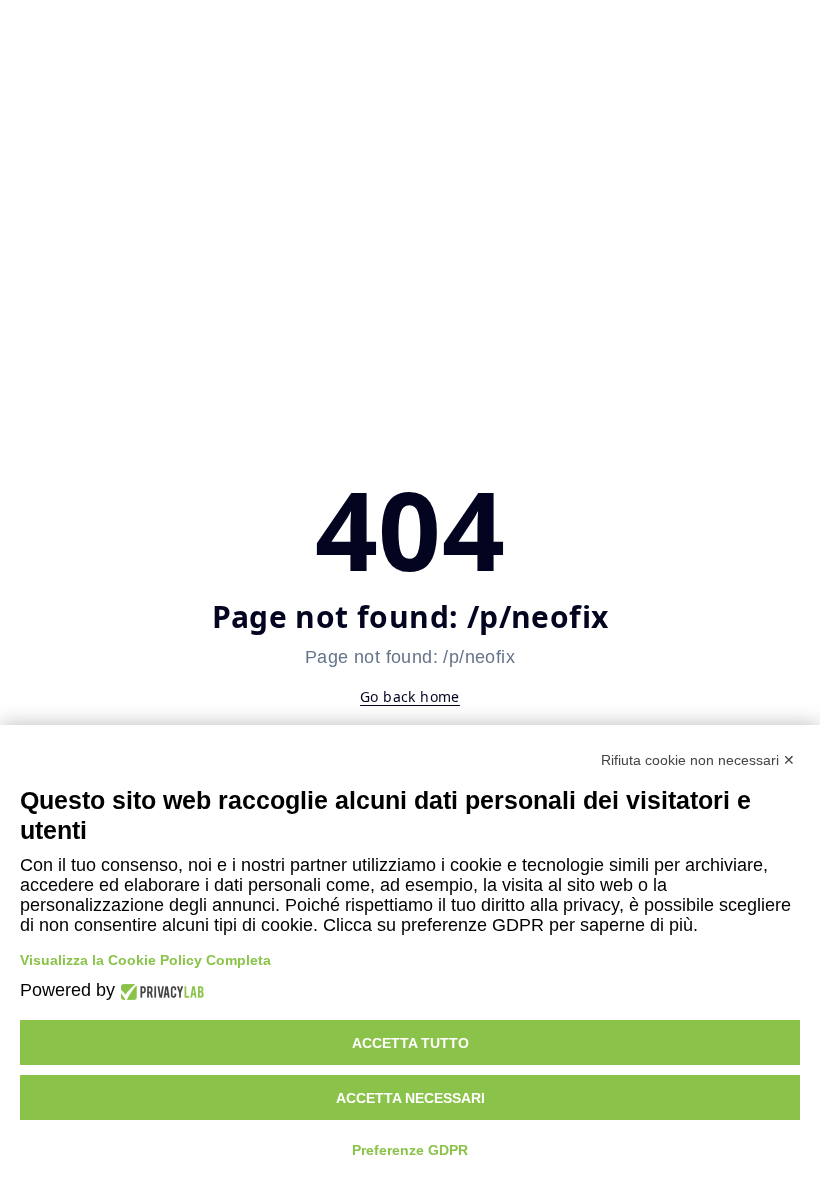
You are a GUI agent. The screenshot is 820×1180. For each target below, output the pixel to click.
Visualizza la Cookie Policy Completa (145, 960)
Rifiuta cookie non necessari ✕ (698, 760)
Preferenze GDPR (410, 1150)
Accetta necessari (410, 1098)
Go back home (410, 696)
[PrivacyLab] (159, 990)
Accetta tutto (410, 1043)
